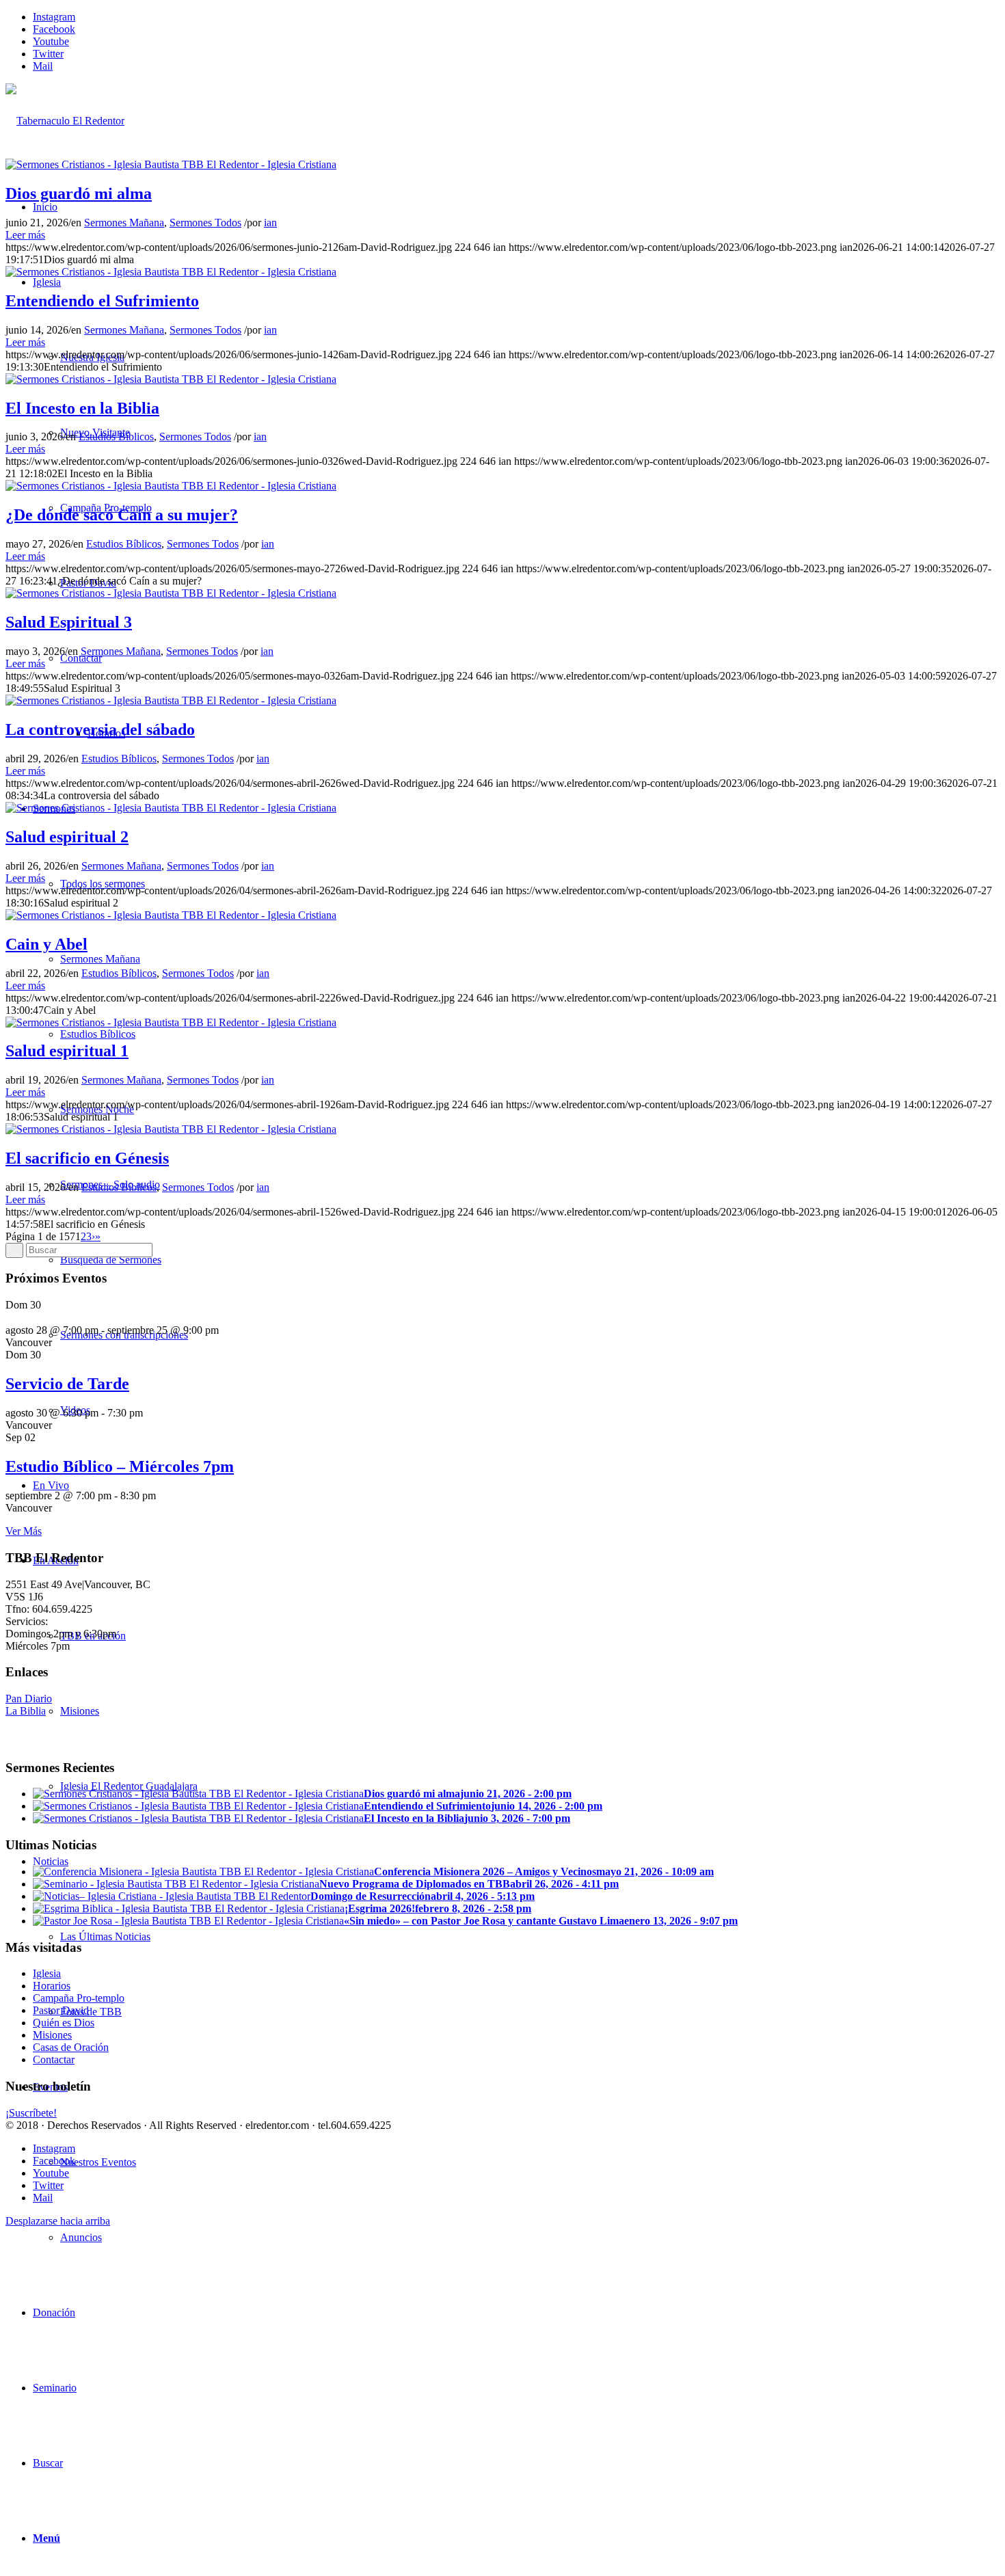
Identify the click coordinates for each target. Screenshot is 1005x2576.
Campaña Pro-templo (79, 1998)
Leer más (25, 235)
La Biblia (26, 1711)
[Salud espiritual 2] (171, 808)
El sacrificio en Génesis (87, 1158)
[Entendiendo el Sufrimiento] (171, 272)
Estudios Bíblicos (116, 437)
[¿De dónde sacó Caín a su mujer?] (171, 486)
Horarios (52, 1986)
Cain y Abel (46, 944)
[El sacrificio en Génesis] (171, 1129)
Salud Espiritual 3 (69, 622)
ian (270, 223)
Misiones (52, 2035)
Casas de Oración (71, 2047)
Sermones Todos (205, 223)
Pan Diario (29, 1699)
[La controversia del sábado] (171, 700)
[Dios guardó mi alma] (171, 164)
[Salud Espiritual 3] (171, 593)
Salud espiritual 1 (67, 1051)
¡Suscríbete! (31, 2113)
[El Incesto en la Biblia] (171, 379)
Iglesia (47, 1973)
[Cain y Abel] (171, 915)
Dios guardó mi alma (79, 193)
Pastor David (61, 2010)
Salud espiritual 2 (67, 837)
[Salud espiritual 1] (171, 1022)
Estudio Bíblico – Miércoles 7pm (120, 1466)
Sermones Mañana (124, 223)
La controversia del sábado (100, 729)
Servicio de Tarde (67, 1384)
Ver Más (24, 1531)
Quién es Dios (64, 2023)
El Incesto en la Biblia (82, 408)
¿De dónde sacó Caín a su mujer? (122, 515)
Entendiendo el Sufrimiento (102, 301)
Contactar (54, 2060)
